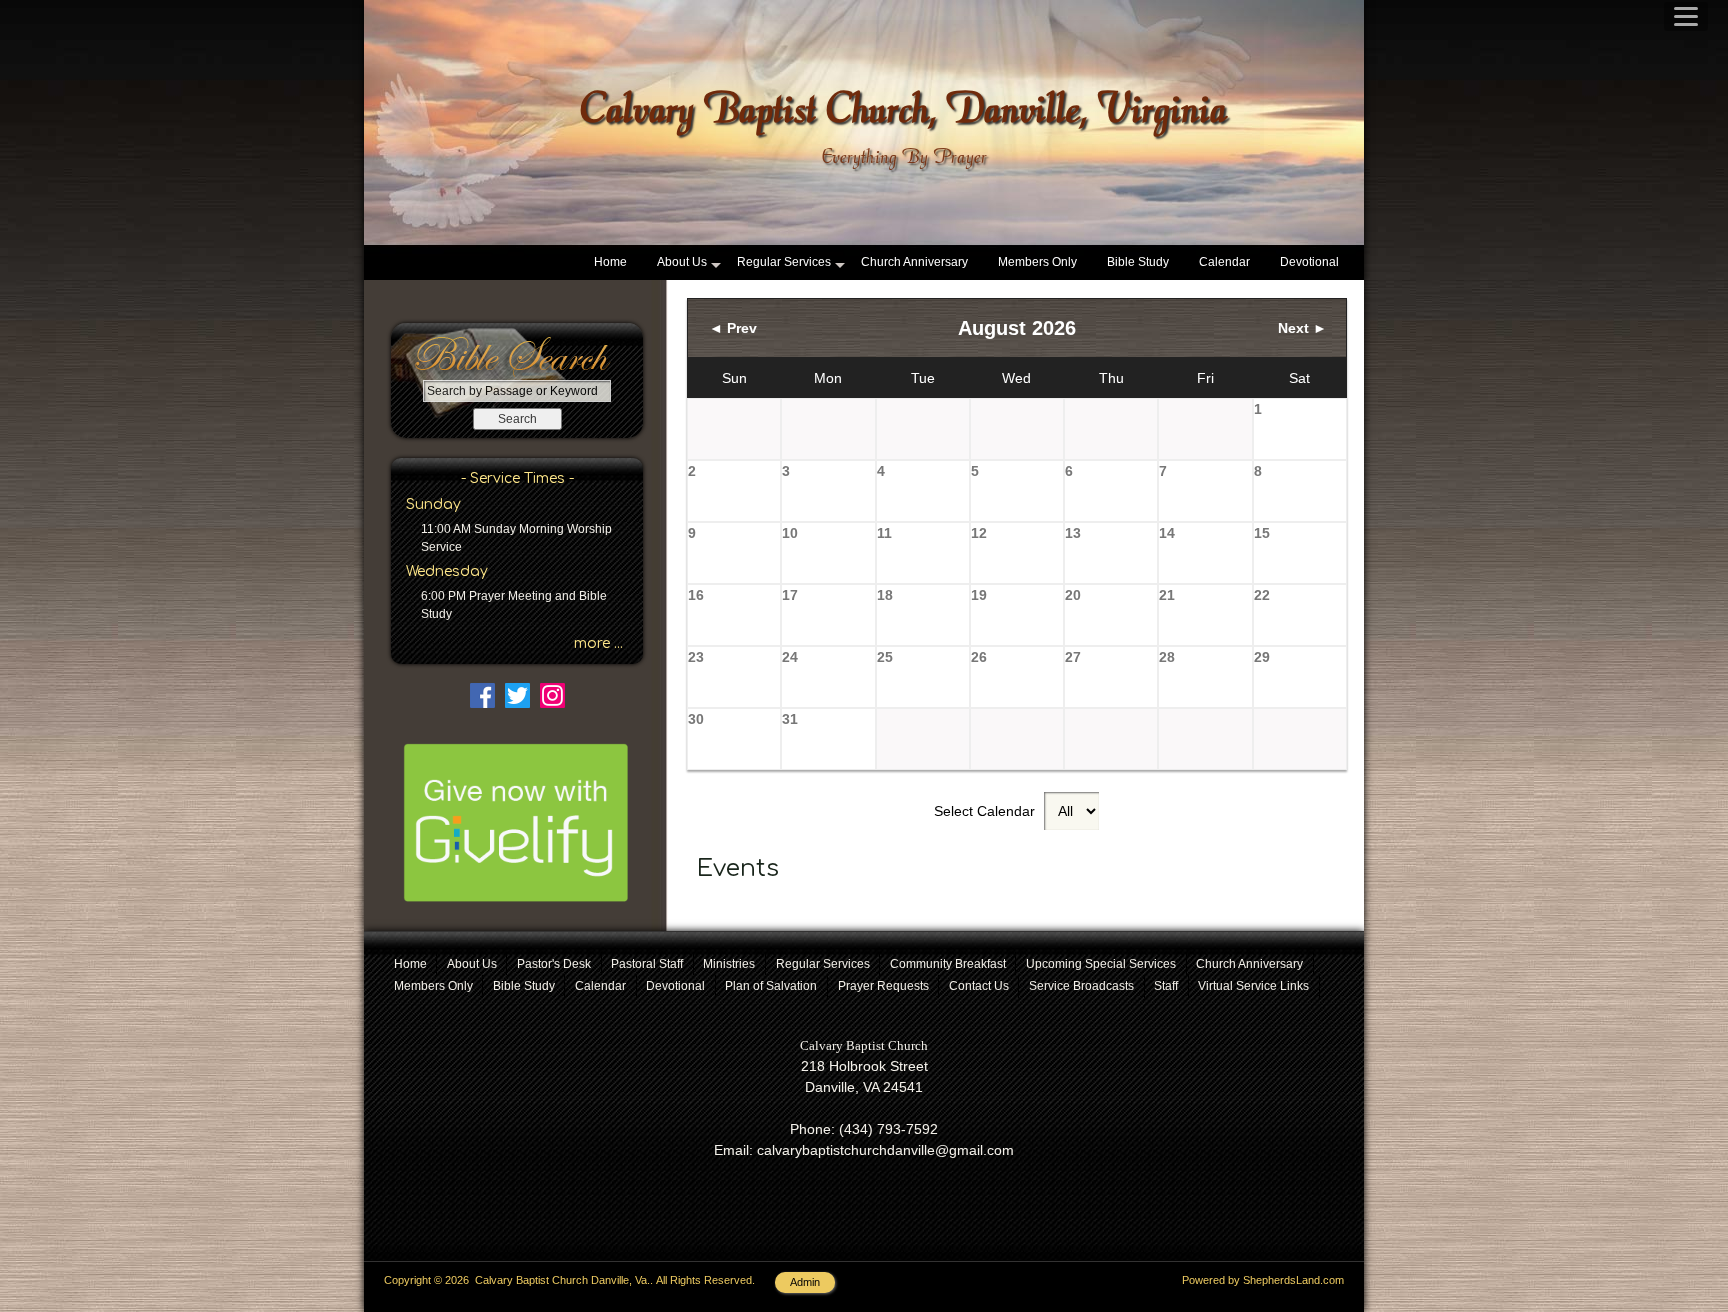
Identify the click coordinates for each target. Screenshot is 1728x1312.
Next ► (1302, 328)
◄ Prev (733, 328)
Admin (805, 1282)
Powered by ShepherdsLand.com (1263, 1280)
